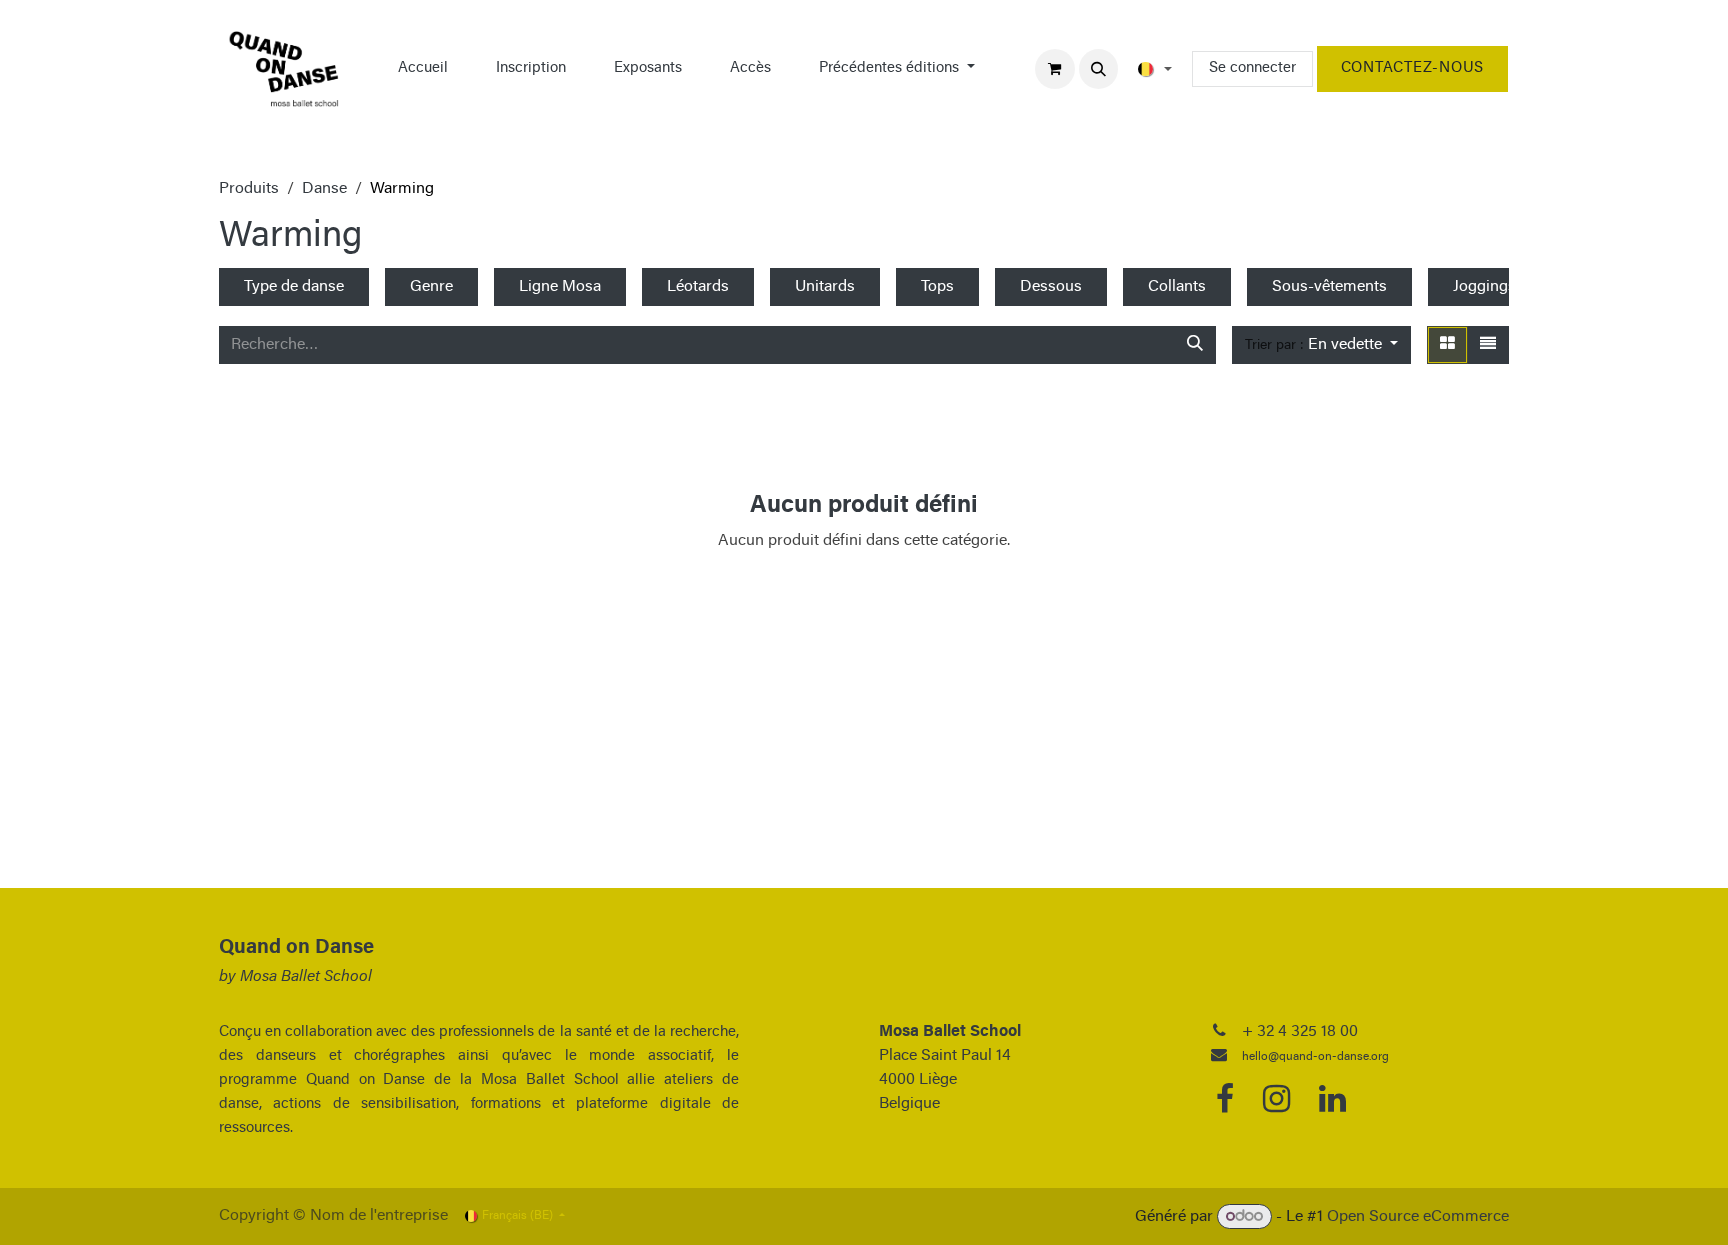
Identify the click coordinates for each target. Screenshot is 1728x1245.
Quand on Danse (296, 948)
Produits (249, 189)
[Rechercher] (1195, 345)
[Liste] (1488, 345)
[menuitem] (423, 69)
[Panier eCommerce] (1055, 69)
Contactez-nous (1412, 68)
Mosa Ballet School (306, 977)
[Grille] (1447, 345)
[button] (1099, 69)
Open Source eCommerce (1418, 1217)
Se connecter (1252, 68)
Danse (324, 189)
